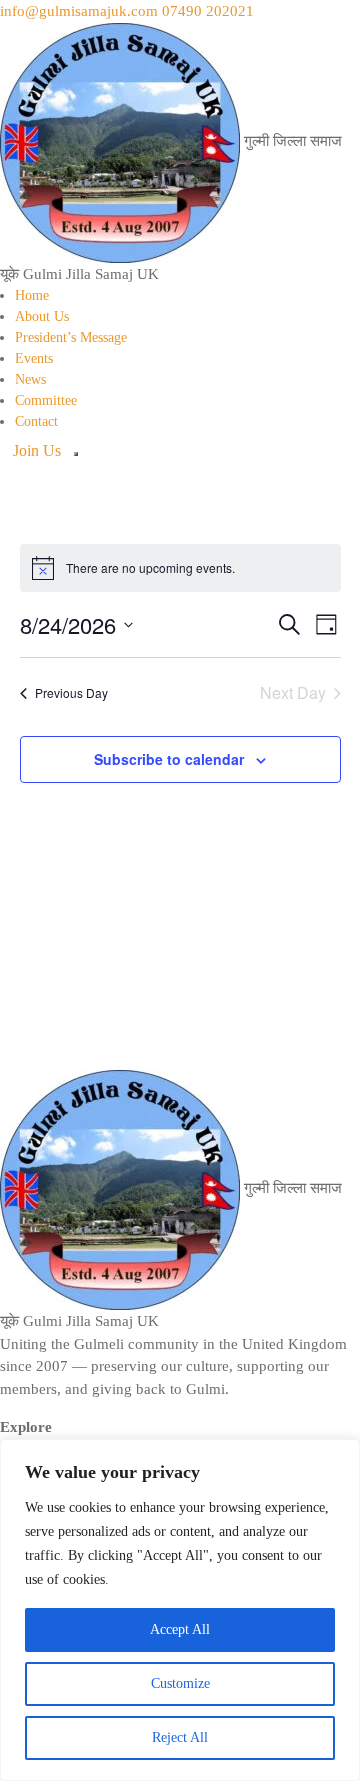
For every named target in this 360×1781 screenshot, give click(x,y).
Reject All (180, 1737)
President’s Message (71, 337)
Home (32, 295)
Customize (180, 1683)
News (30, 379)
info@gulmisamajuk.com (79, 11)
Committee (46, 400)
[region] (180, 1610)
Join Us (37, 450)
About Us (42, 316)
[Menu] (76, 454)
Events (34, 358)
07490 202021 (208, 11)
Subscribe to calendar (169, 759)
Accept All (180, 1629)
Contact (36, 421)
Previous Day (71, 692)
